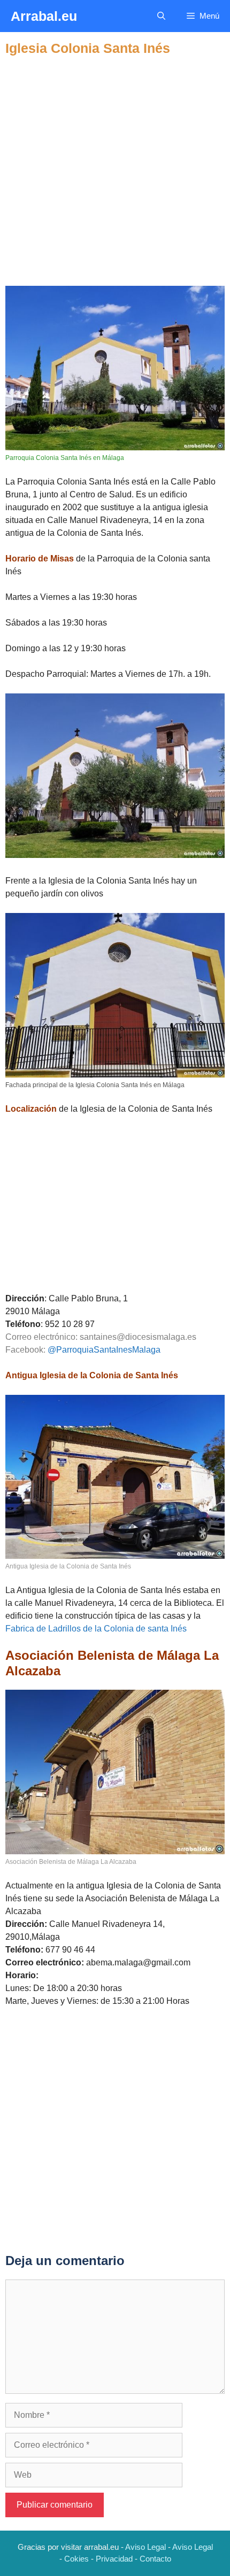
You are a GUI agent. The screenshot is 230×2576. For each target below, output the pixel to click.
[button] (161, 16)
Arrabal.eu (44, 16)
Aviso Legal (145, 2547)
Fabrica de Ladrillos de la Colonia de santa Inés (96, 1629)
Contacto (155, 2559)
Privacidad (114, 2559)
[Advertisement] (115, 171)
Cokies (76, 2559)
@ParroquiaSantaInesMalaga (104, 1350)
